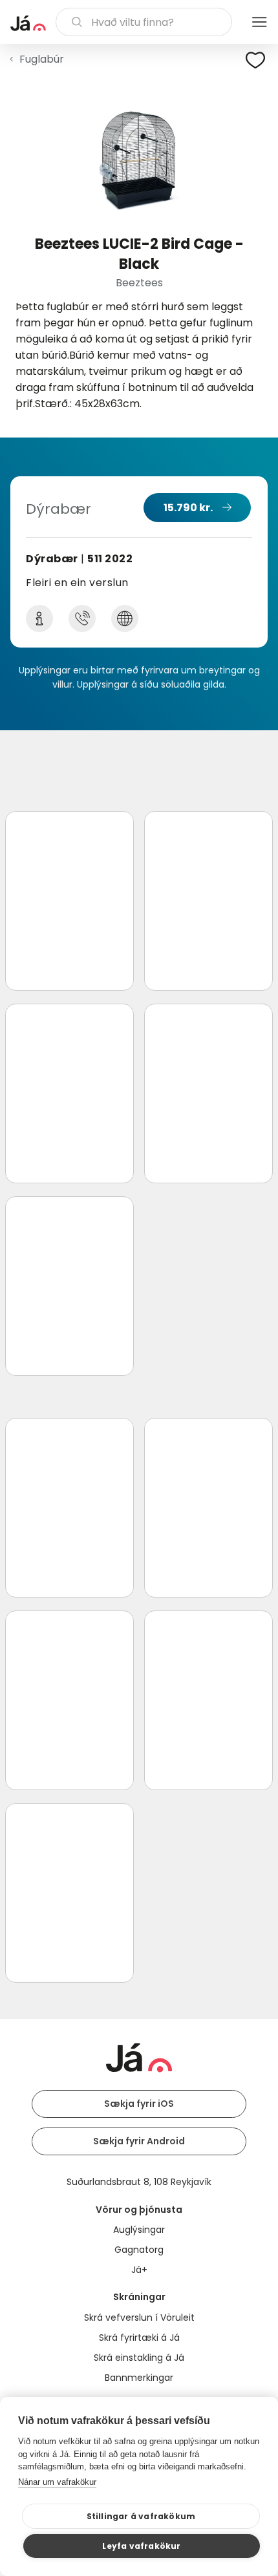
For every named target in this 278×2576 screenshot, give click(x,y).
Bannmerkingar (139, 2378)
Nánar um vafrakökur (57, 2482)
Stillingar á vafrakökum (141, 2516)
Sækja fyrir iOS (139, 2104)
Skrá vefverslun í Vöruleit (139, 2317)
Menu (259, 22)
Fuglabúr (42, 59)
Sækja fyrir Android (139, 2141)
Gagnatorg (139, 2250)
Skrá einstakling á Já (139, 2358)
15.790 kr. (188, 508)
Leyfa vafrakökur (141, 2546)
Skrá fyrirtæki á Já (139, 2338)
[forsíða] (28, 23)
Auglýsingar (139, 2230)
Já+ (139, 2270)
